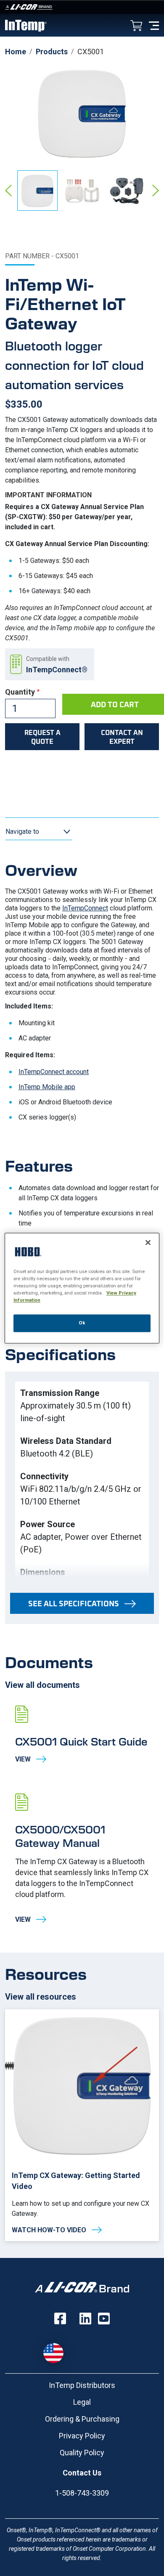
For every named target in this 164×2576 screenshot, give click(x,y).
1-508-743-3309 (82, 2493)
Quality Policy (82, 2453)
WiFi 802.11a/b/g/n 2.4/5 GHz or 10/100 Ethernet (81, 1495)
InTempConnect (85, 908)
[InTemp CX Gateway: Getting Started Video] (82, 2125)
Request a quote (42, 737)
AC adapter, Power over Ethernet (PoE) (81, 1543)
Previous (8, 191)
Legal (82, 2402)
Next (156, 191)
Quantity (20, 692)
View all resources (41, 1997)
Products (52, 52)
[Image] (82, 7)
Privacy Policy (82, 2436)
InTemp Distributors (82, 2385)
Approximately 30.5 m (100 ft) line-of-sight (75, 1412)
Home (16, 52)
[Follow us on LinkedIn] (85, 2319)
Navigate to (22, 832)
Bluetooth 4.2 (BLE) (57, 1454)
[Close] (148, 1242)
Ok (82, 1323)
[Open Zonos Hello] (58, 2349)
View (82, 1735)
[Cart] (136, 26)
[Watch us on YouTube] (104, 2319)
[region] (82, 1288)
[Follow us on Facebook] (60, 2319)
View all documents (42, 1685)
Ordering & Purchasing (82, 2419)
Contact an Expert (122, 737)
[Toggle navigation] (154, 25)
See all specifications (74, 1603)
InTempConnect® (57, 670)
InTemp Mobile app (47, 1087)
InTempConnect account (54, 1072)
